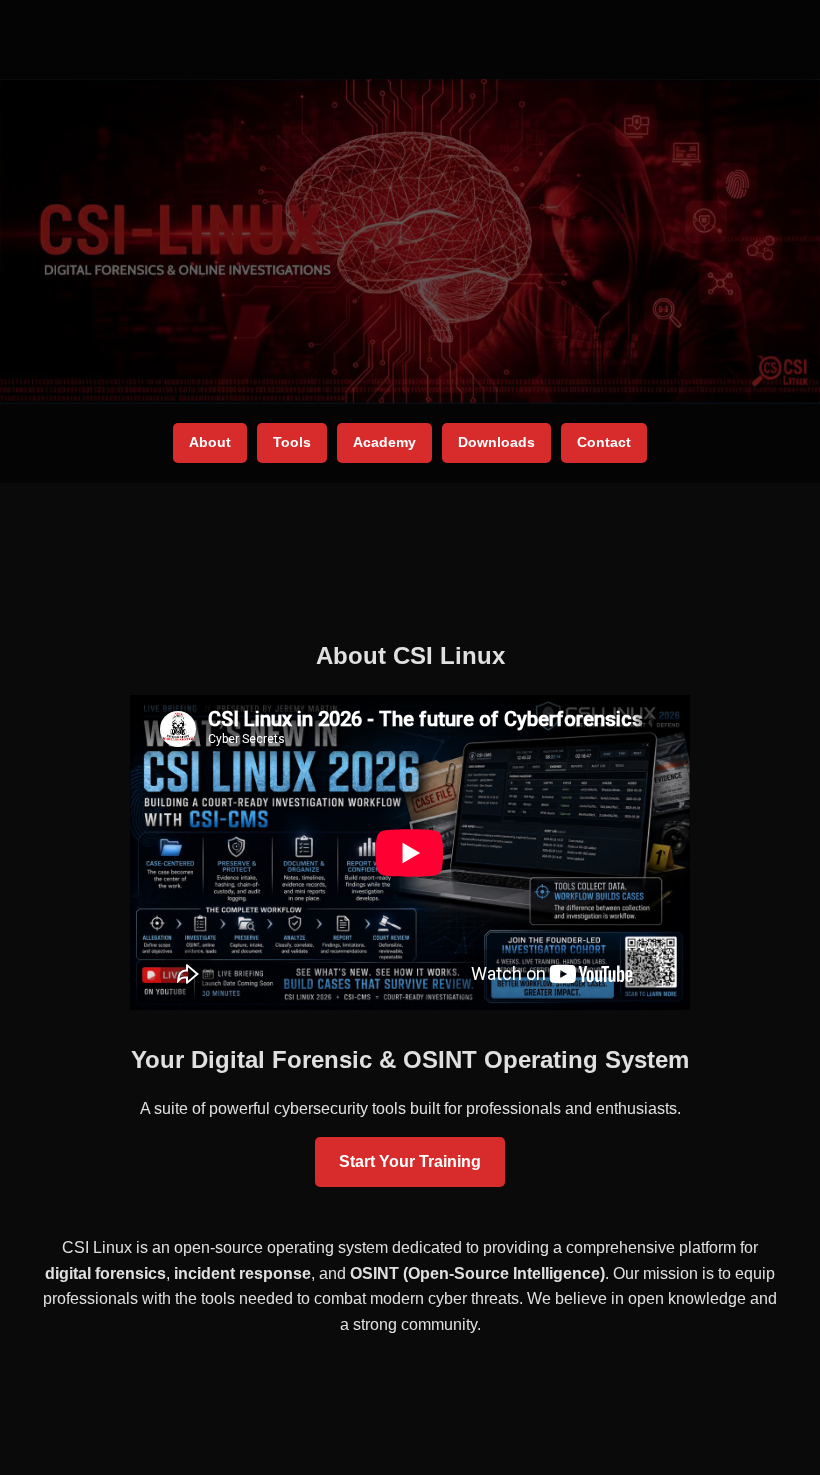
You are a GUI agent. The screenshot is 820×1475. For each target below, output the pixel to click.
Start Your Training (410, 1161)
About (210, 442)
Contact (604, 442)
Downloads (496, 442)
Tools (292, 442)
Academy (384, 442)
